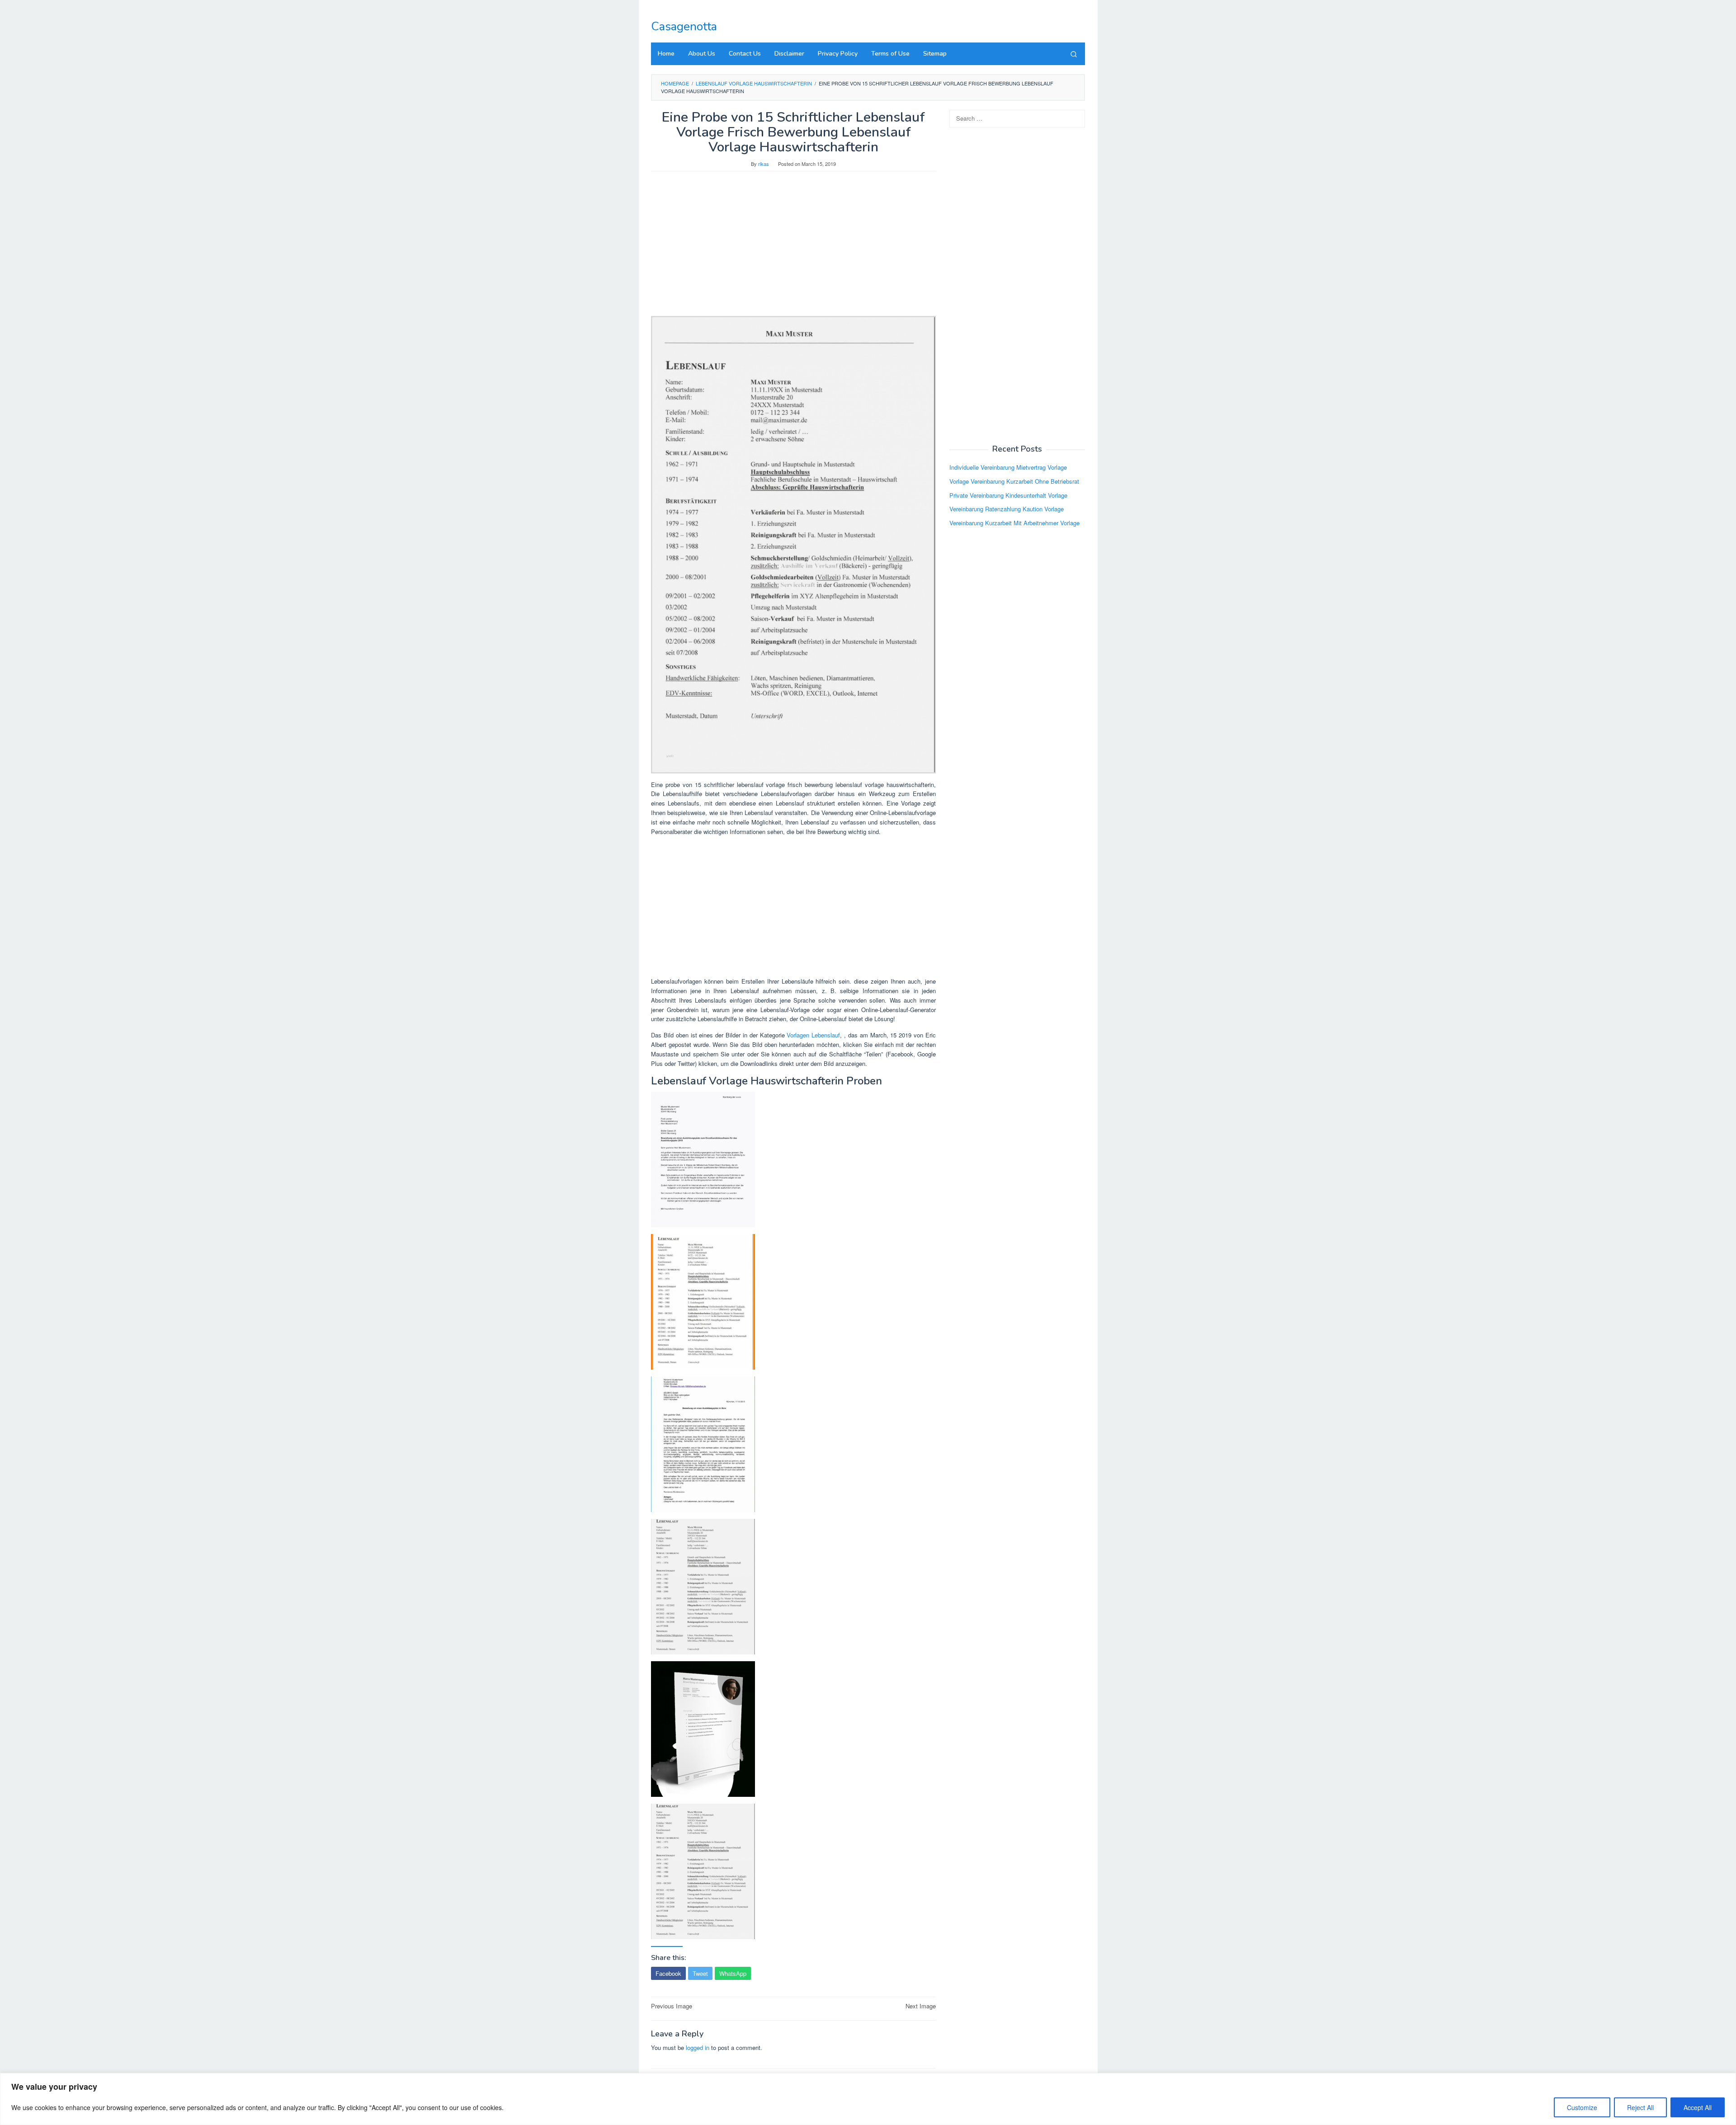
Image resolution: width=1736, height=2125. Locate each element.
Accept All (1698, 2107)
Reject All (1640, 2107)
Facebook (668, 1973)
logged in (698, 2047)
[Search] (1074, 54)
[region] (868, 2099)
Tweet (700, 1973)
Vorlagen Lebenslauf (813, 1035)
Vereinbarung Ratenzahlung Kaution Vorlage (1007, 509)
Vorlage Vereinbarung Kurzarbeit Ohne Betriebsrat (1014, 481)
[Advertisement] (793, 248)
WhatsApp (733, 1973)
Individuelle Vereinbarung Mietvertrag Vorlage (1008, 467)
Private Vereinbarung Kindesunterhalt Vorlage (1008, 495)
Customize (1582, 2107)
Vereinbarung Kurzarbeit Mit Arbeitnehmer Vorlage (1014, 523)
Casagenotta (684, 26)
